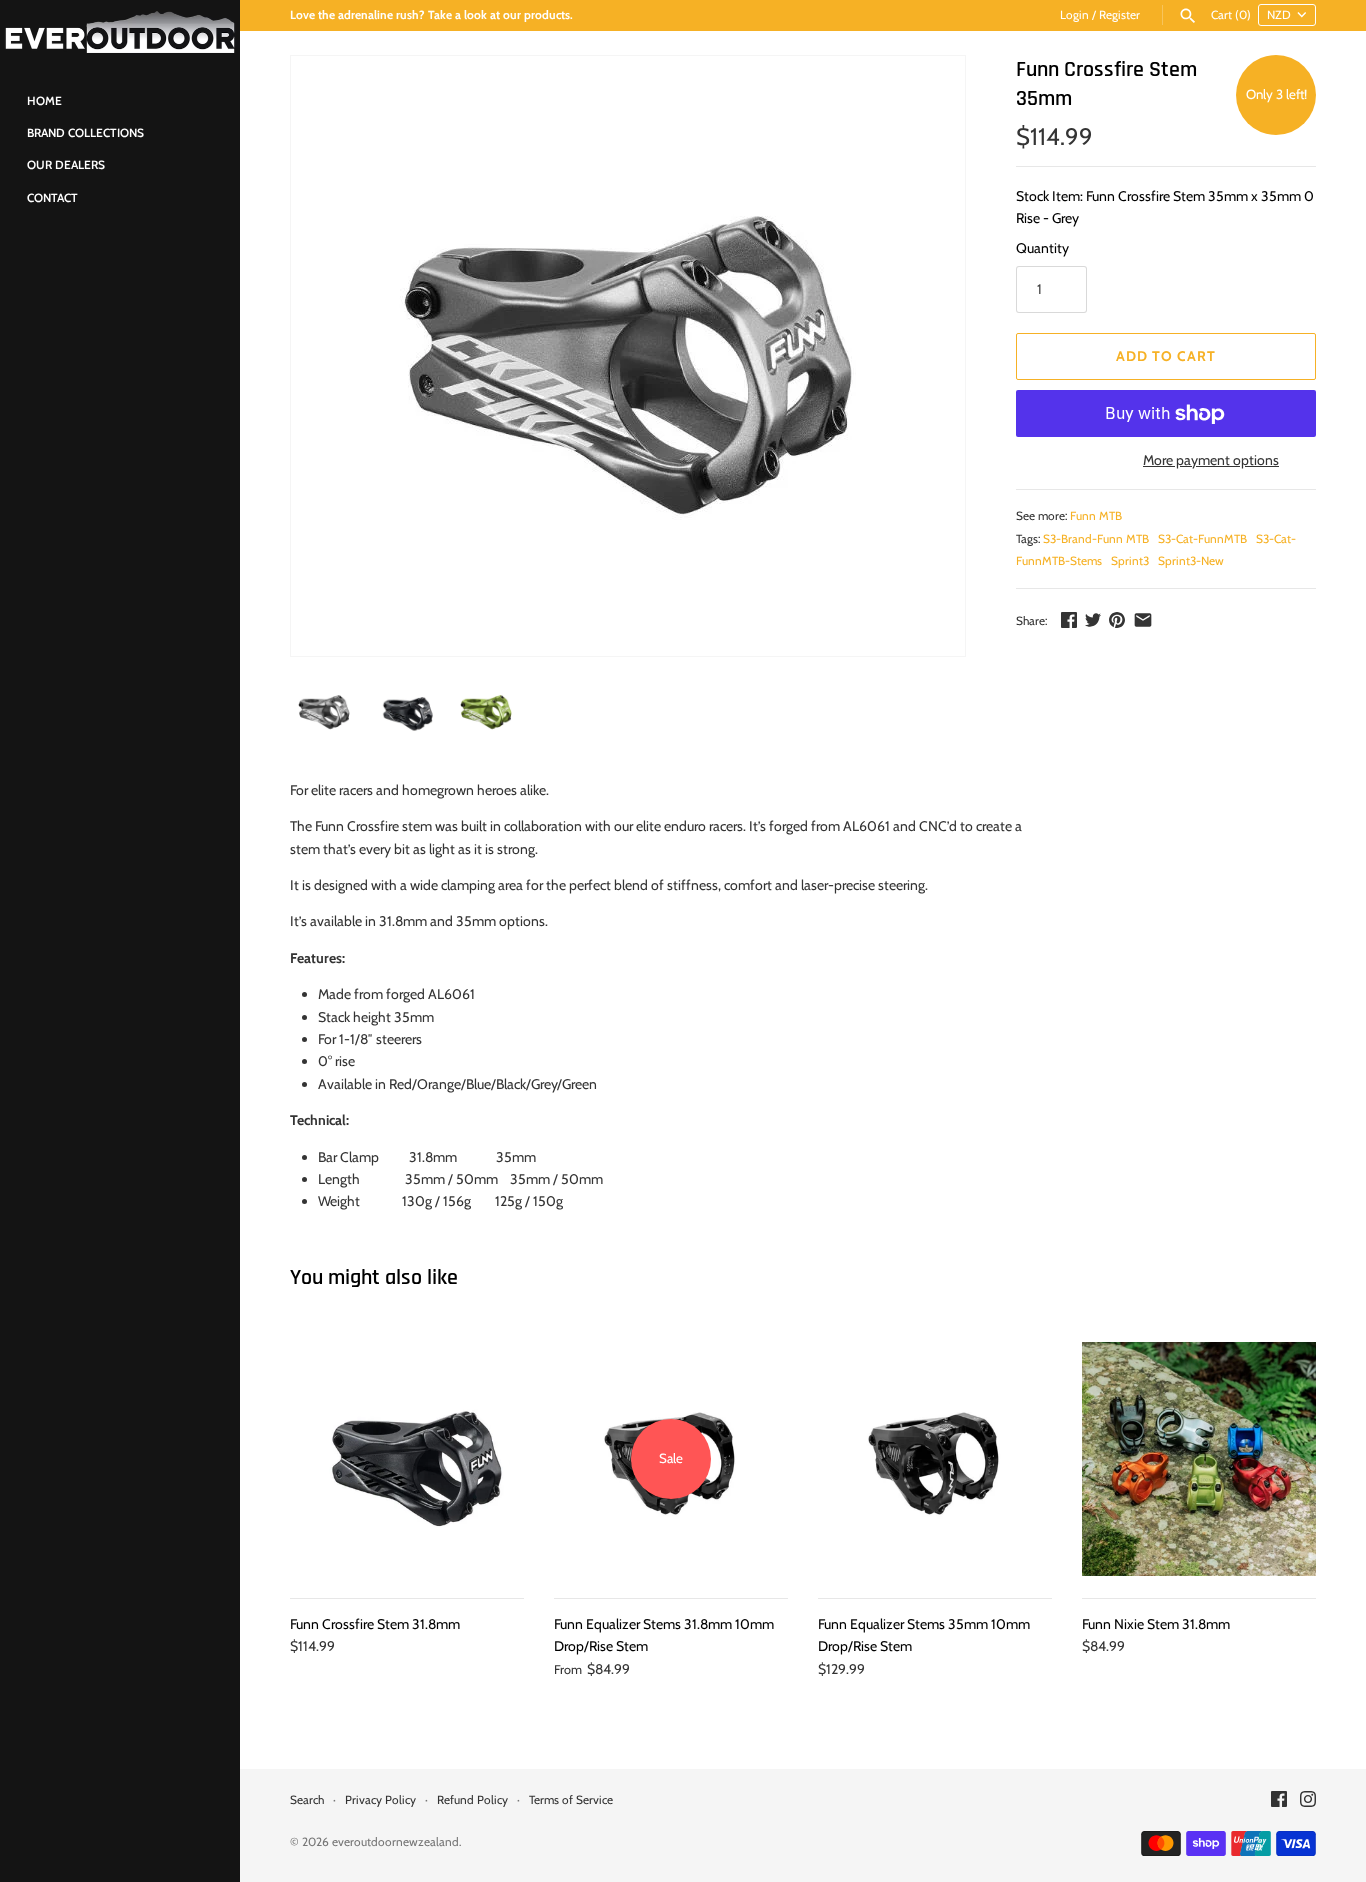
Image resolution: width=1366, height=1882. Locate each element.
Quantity (1042, 248)
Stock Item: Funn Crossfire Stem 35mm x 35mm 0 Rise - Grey (1165, 207)
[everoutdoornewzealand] (120, 32)
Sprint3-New (1191, 561)
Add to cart (1166, 356)
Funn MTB (1096, 516)
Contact (52, 198)
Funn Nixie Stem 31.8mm (1156, 1624)
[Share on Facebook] (1069, 620)
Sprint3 (1130, 561)
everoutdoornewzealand (395, 1842)
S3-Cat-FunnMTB (1202, 539)
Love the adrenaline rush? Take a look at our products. (431, 15)
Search (307, 1800)
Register (1119, 15)
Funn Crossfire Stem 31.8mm (375, 1624)
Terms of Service (571, 1800)
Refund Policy (472, 1800)
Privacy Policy (380, 1800)
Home (44, 101)
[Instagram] (1308, 1800)
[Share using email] (1143, 620)
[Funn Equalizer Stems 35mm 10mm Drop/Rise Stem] (935, 1459)
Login (1074, 15)
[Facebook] (1279, 1800)
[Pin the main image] (1117, 620)
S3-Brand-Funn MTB (1096, 539)
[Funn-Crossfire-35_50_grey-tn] (628, 356)
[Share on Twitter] (1093, 620)
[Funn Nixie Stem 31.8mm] (1199, 1459)
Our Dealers (66, 165)
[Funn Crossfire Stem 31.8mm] (407, 1459)
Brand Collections (85, 133)
